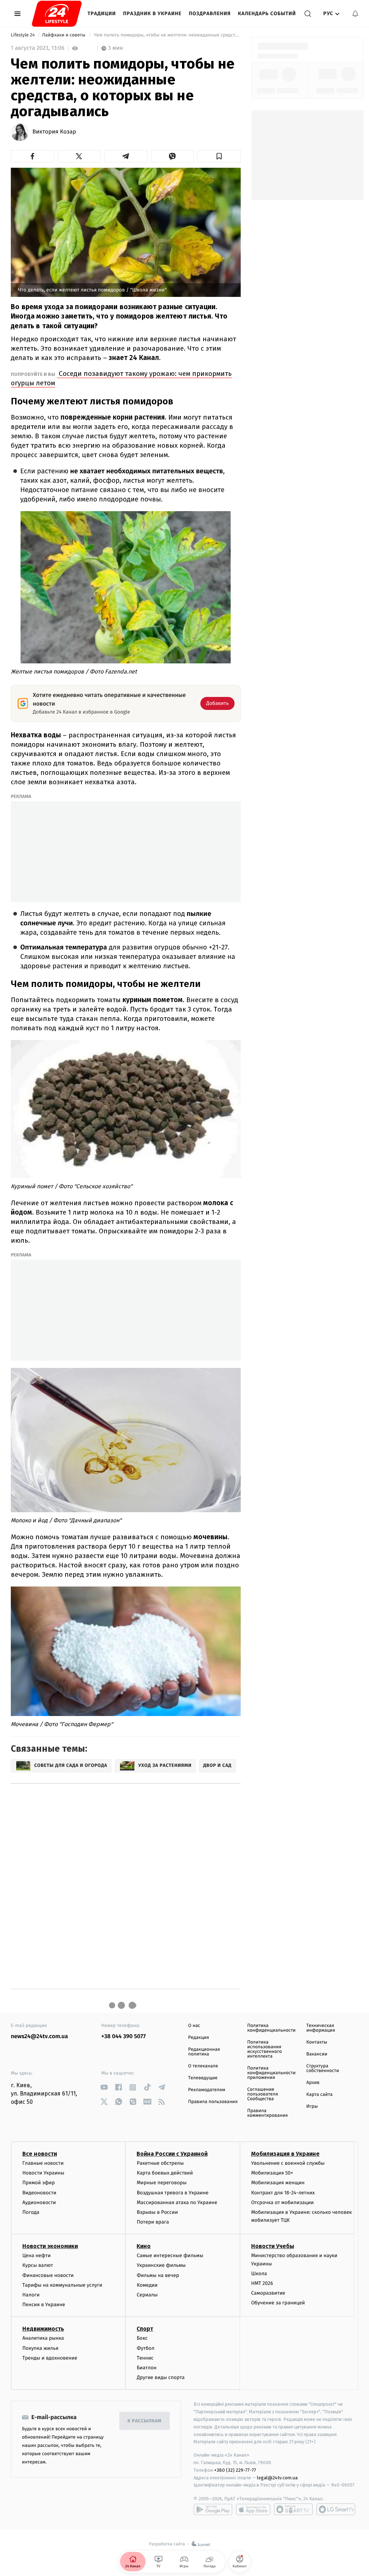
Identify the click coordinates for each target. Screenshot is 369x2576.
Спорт (145, 2329)
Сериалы (147, 2295)
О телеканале (203, 2066)
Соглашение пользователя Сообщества (263, 2094)
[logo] (57, 14)
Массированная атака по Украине (177, 2202)
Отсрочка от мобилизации (283, 2202)
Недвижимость (43, 2329)
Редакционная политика (204, 2052)
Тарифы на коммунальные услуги (62, 2285)
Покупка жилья (40, 2348)
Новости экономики (50, 2246)
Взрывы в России (157, 2212)
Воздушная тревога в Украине (172, 2193)
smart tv (293, 2509)
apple (253, 2509)
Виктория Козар (54, 132)
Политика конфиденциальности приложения (271, 2073)
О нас (194, 2026)
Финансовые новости (48, 2275)
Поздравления (210, 14)
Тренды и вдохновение (50, 2358)
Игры (312, 2107)
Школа (259, 2274)
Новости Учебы (273, 2246)
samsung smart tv (336, 2509)
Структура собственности (323, 2068)
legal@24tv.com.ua (277, 2478)
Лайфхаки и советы (65, 35)
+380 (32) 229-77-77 (235, 2470)
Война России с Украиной (172, 2154)
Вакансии (317, 2054)
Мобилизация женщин (278, 2183)
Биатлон (146, 2368)
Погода (31, 2212)
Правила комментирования (268, 2113)
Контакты (317, 2042)
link (104, 2087)
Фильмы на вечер (158, 2275)
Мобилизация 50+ (272, 2173)
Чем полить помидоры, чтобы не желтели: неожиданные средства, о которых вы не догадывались (167, 35)
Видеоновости (39, 2193)
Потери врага (153, 2222)
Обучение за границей (278, 2303)
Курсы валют (38, 2265)
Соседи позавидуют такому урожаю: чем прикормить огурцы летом (121, 378)
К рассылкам (145, 2421)
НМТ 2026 (262, 2283)
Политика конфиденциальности (271, 2028)
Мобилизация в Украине (285, 2154)
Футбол (145, 2348)
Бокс (142, 2338)
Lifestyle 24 (23, 35)
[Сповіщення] (355, 14)
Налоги (31, 2295)
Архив (313, 2083)
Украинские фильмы (161, 2265)
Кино (144, 2246)
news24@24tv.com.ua (39, 2037)
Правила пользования (213, 2102)
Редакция (199, 2038)
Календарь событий (267, 14)
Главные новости (43, 2163)
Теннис (145, 2358)
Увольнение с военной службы (288, 2163)
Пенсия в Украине (44, 2305)
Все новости (40, 2154)
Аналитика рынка (43, 2338)
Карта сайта (319, 2095)
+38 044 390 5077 (123, 2037)
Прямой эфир (39, 2183)
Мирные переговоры (161, 2183)
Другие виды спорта (161, 2377)
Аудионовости (39, 2202)
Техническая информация (321, 2028)
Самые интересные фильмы (170, 2255)
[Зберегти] (219, 156)
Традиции (102, 14)
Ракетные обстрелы (160, 2163)
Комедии (147, 2285)
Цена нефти (37, 2255)
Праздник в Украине (152, 14)
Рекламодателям (207, 2090)
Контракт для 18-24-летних (283, 2193)
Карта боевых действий (165, 2173)
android (213, 2509)
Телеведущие (203, 2078)
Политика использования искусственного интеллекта (264, 2049)
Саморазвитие (268, 2293)
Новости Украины (43, 2173)
